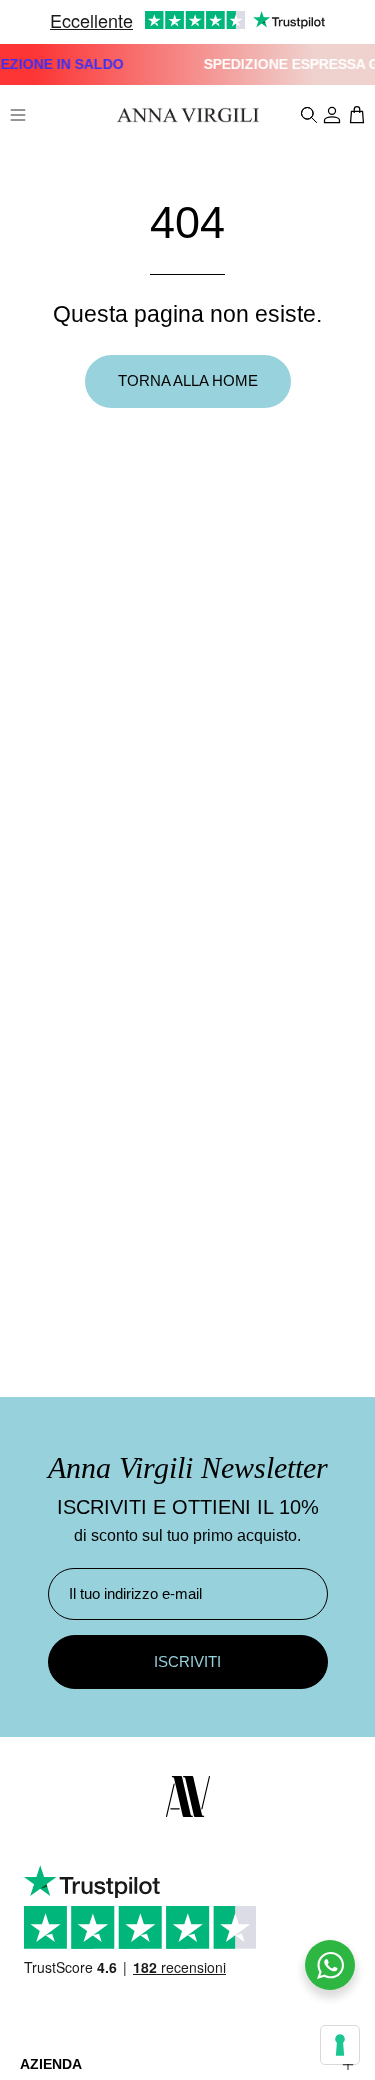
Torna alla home (188, 380)
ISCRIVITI (187, 1661)
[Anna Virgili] (188, 115)
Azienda (51, 2064)
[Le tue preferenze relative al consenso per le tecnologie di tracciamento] (340, 2045)
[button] (307, 115)
